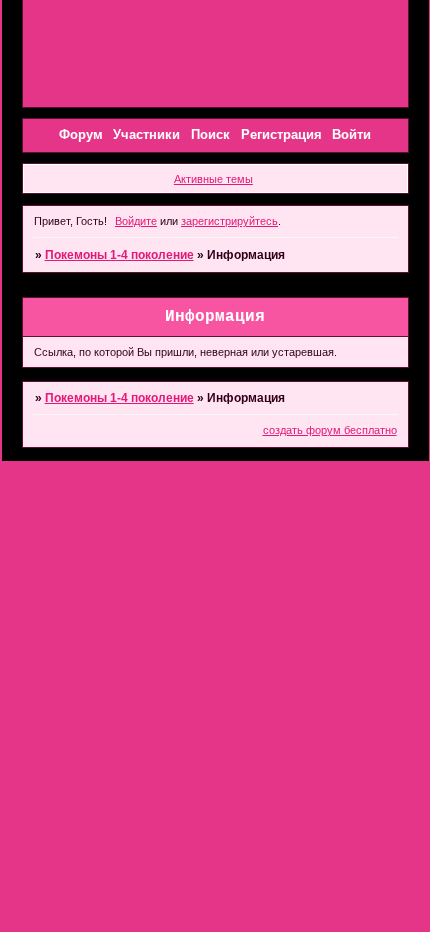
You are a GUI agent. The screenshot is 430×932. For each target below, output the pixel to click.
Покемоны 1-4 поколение (119, 255)
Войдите (136, 221)
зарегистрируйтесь (229, 221)
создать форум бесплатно (330, 430)
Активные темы (213, 179)
